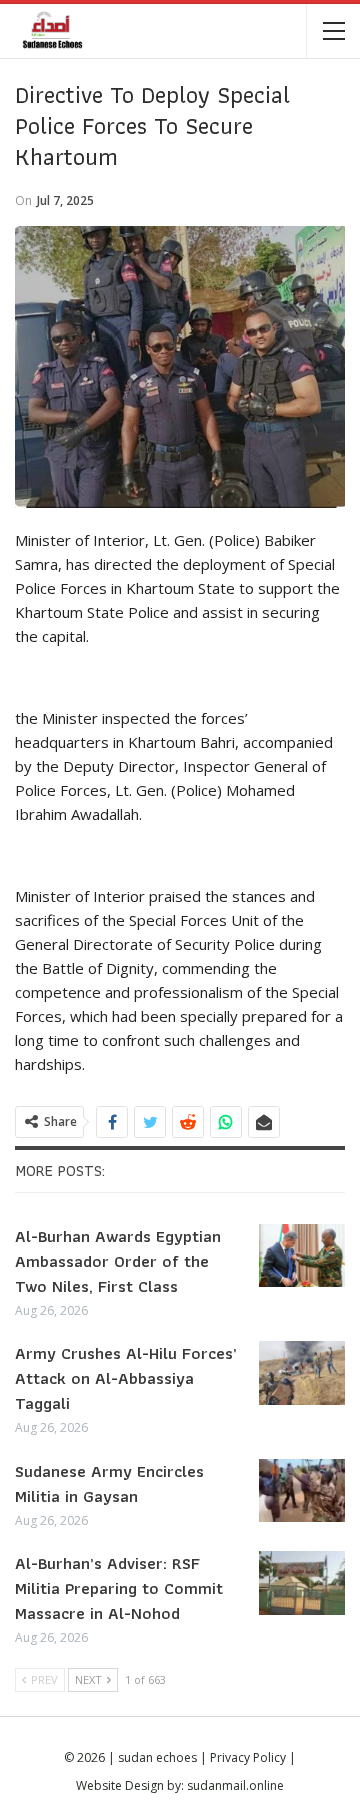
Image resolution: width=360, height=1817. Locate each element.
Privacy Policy (248, 1757)
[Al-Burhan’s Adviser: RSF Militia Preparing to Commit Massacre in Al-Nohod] (302, 1583)
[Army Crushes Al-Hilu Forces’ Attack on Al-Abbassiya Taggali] (302, 1373)
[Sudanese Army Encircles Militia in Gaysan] (302, 1491)
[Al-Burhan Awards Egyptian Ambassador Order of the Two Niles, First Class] (302, 1256)
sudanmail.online (235, 1785)
